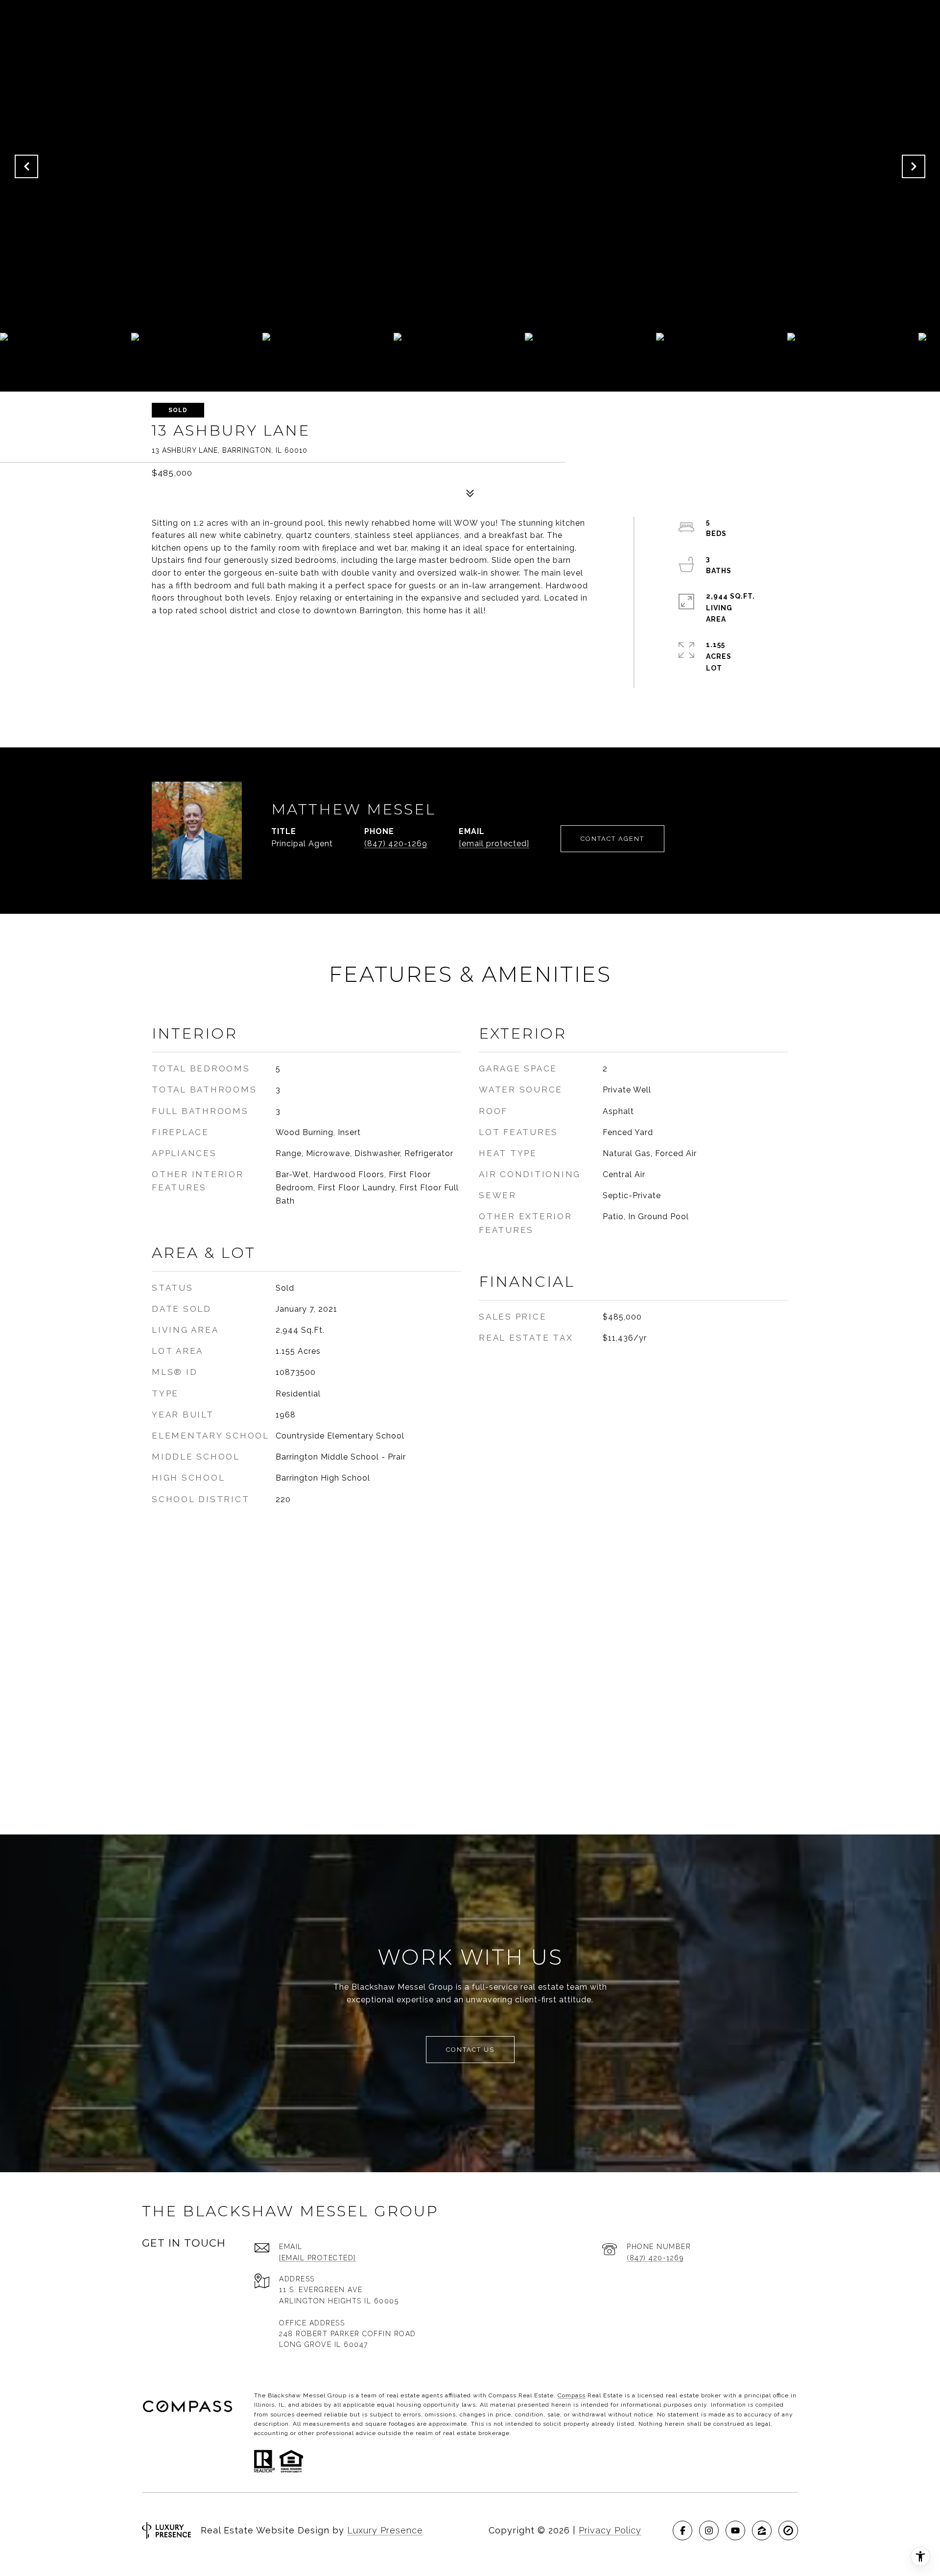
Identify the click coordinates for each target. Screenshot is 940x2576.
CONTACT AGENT (612, 839)
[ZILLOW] (762, 2530)
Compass (572, 2395)
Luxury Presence (385, 2530)
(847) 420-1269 (396, 844)
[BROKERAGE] (788, 2530)
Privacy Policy (610, 2530)
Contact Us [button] (470, 2050)
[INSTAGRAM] (709, 2530)
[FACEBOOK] (682, 2530)
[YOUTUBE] (735, 2530)
